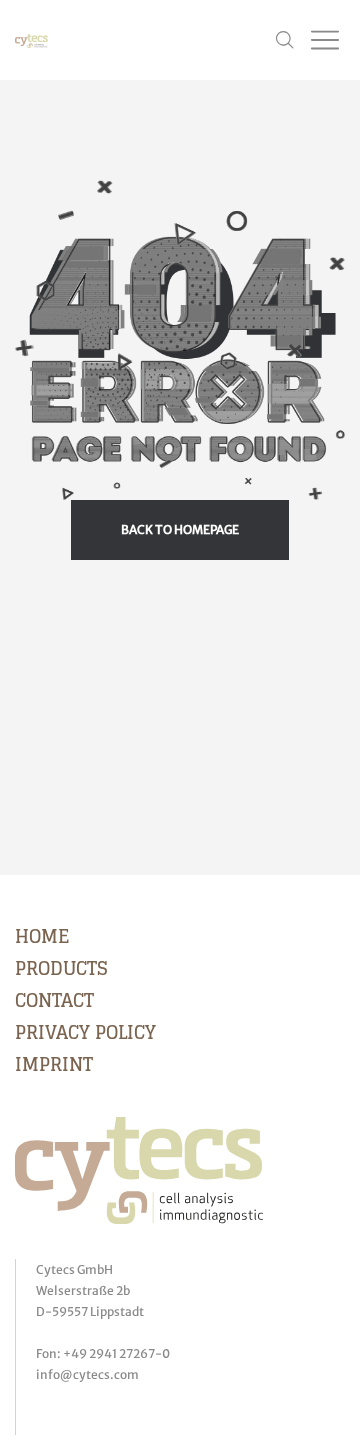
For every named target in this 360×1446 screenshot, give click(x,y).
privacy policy (85, 1032)
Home (42, 936)
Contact (54, 1000)
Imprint (54, 1064)
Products (61, 968)
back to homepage (180, 529)
